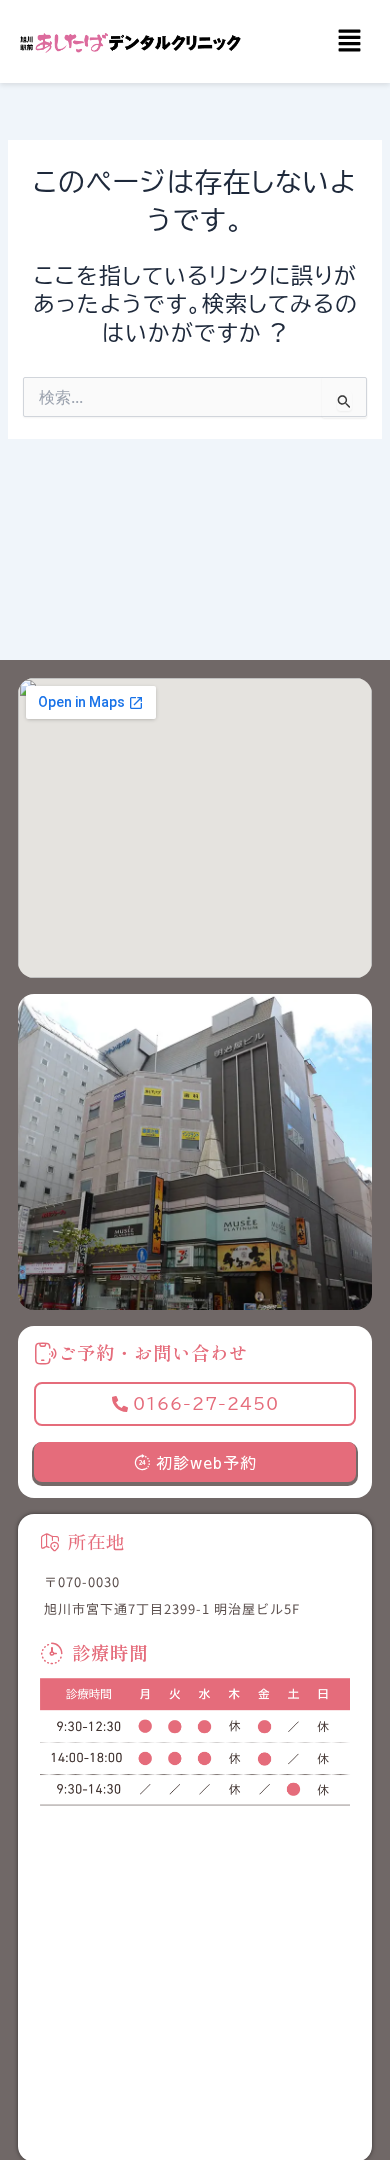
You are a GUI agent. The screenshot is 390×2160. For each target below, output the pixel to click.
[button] (350, 41)
